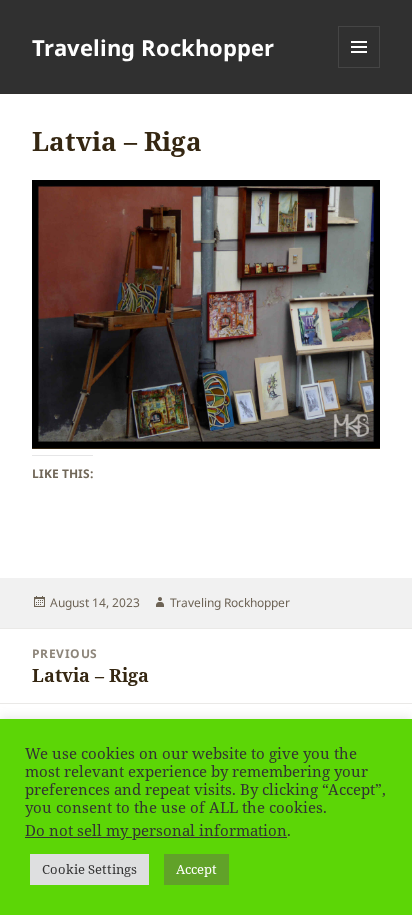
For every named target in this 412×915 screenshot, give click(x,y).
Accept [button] (196, 869)
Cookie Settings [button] (89, 869)
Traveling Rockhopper (153, 47)
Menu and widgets (359, 67)
